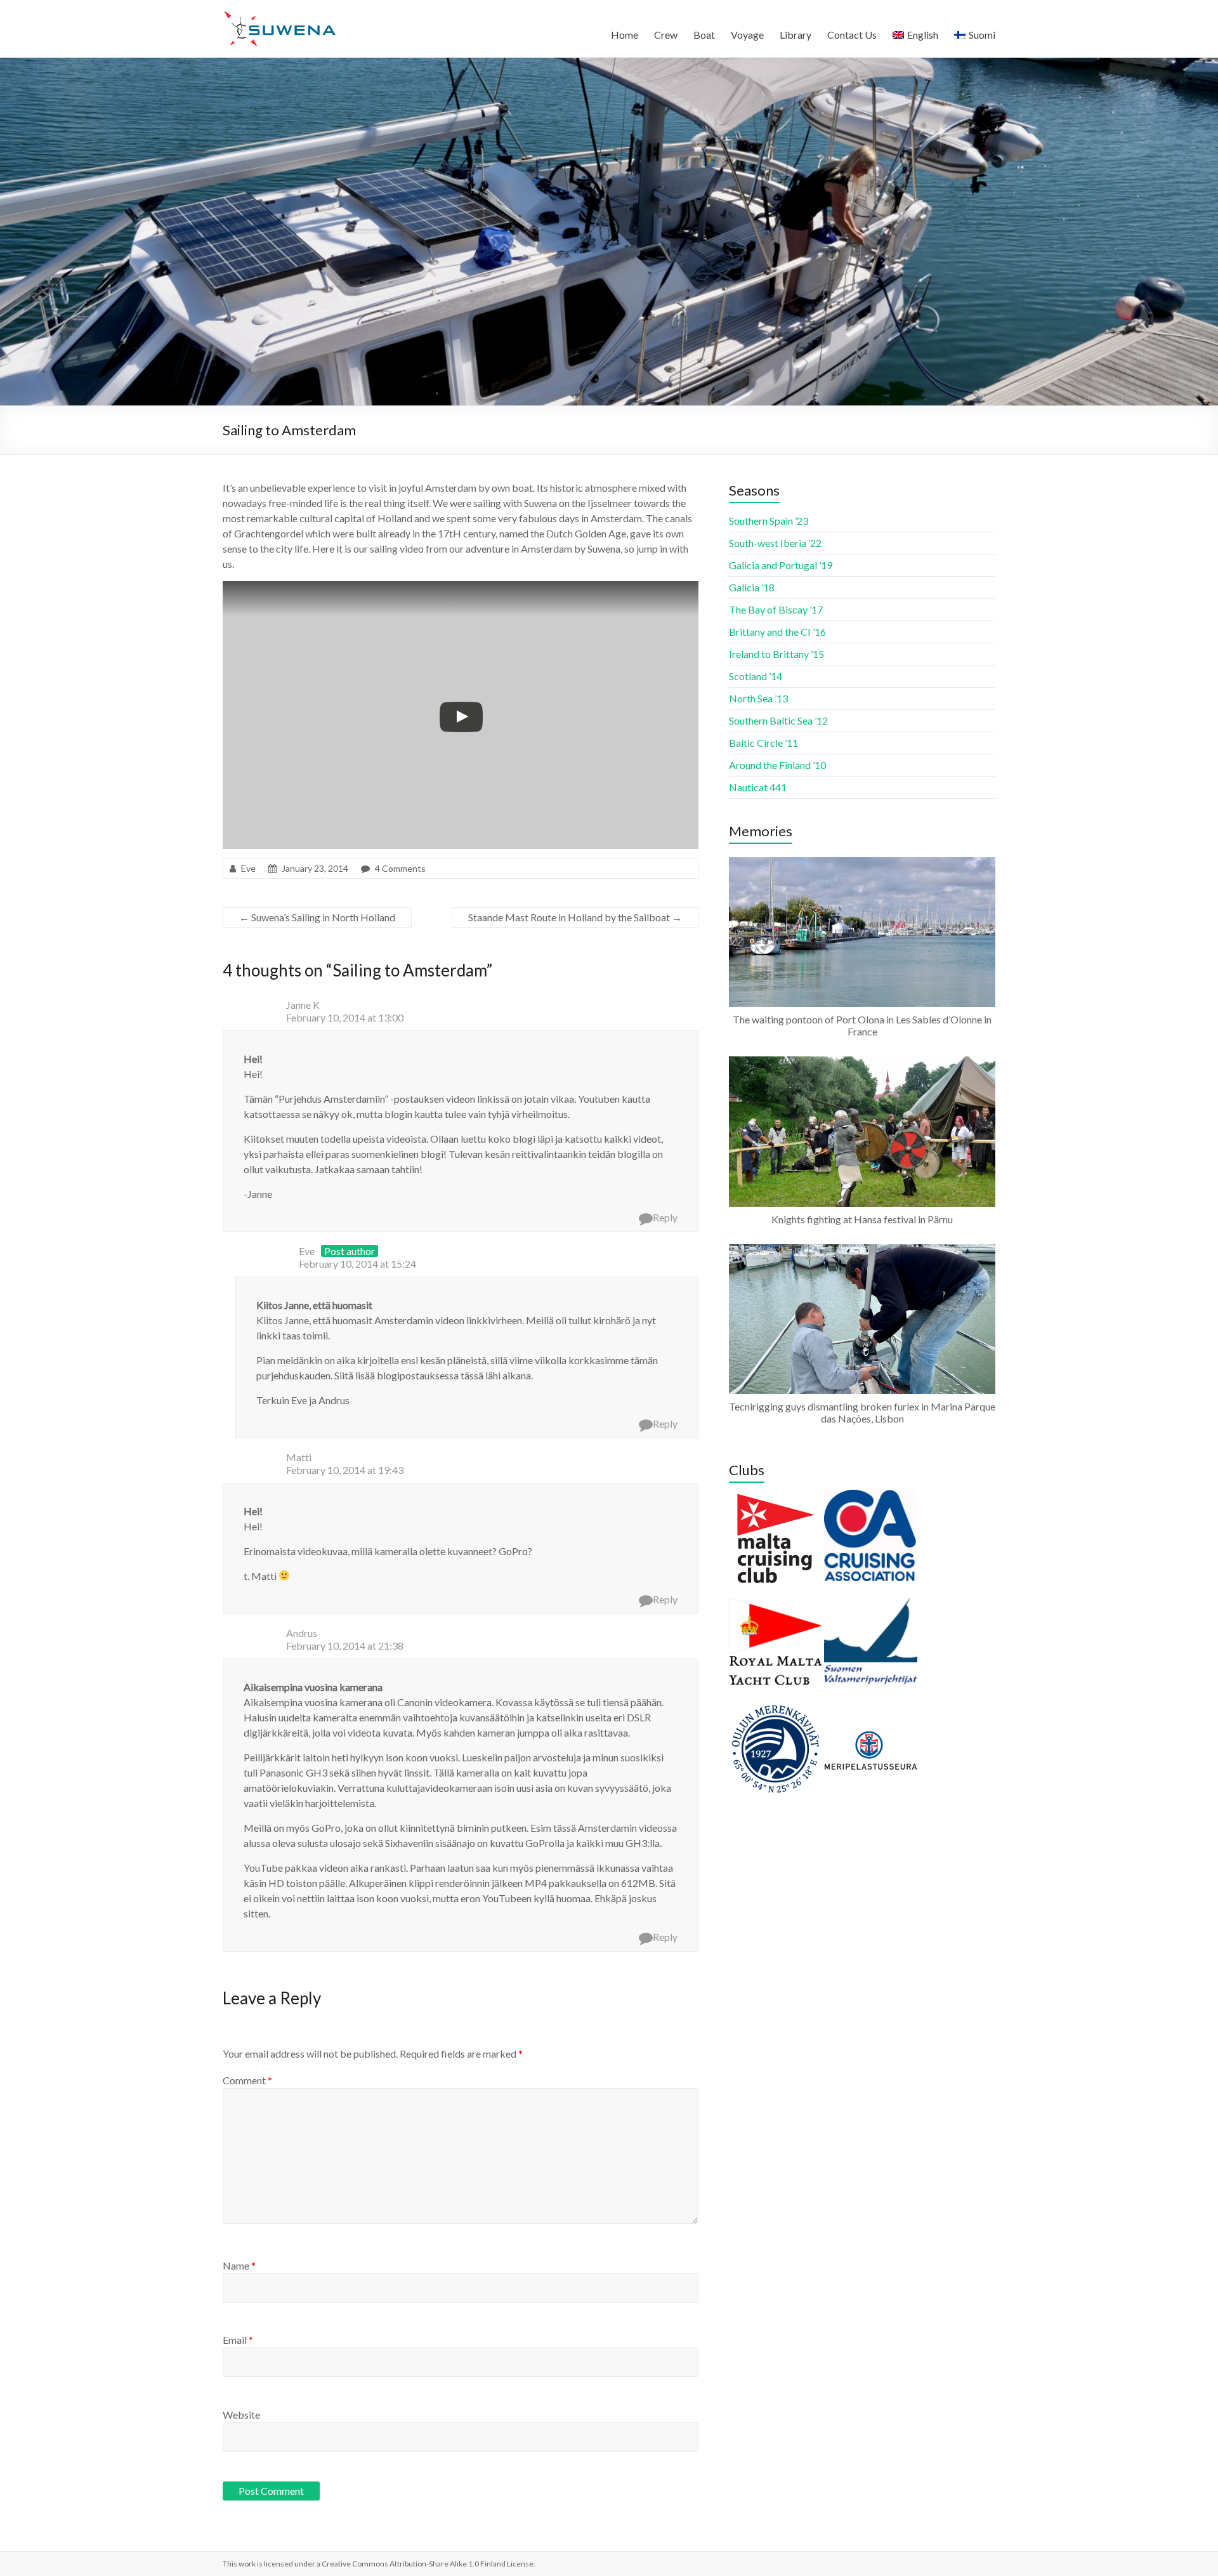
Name (239, 2265)
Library (796, 35)
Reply (665, 1217)
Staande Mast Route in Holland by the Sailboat (575, 917)
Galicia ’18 (752, 587)
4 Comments (400, 868)
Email (238, 2340)
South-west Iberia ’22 (775, 543)
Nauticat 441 (758, 787)
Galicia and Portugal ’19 (781, 565)
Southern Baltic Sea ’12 (778, 720)
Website (241, 2415)
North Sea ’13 (758, 698)
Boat (704, 35)
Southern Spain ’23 (769, 521)
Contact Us (852, 35)
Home (625, 35)
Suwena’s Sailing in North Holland (317, 917)
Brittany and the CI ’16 (777, 632)
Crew (666, 35)
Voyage (747, 35)
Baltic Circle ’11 (763, 743)
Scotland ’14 (756, 676)
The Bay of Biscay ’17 (776, 609)
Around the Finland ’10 (777, 765)
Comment (247, 2080)
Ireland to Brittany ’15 (776, 654)
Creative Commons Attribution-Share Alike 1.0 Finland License (428, 2564)
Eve (248, 868)
